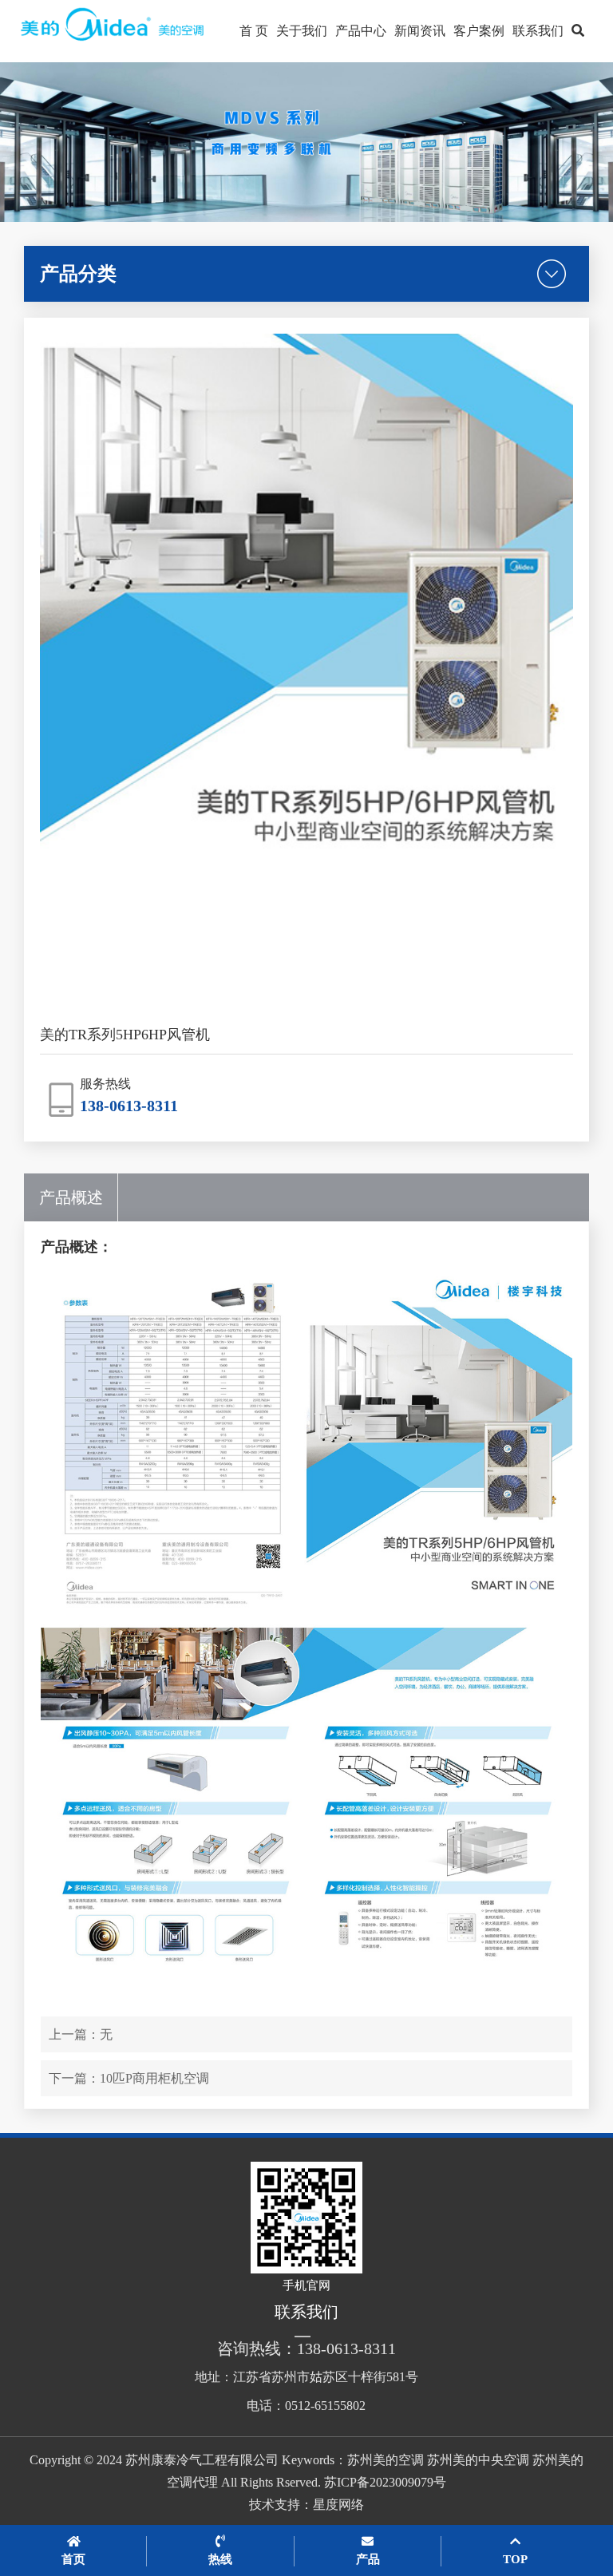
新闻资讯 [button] (420, 31)
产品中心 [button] (361, 31)
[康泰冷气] (114, 31)
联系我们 (538, 31)
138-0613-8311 (129, 1106)
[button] (578, 31)
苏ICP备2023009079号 (385, 2482)
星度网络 (338, 2505)
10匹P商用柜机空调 (154, 2078)
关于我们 (302, 31)
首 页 (254, 31)
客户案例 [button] (479, 31)
